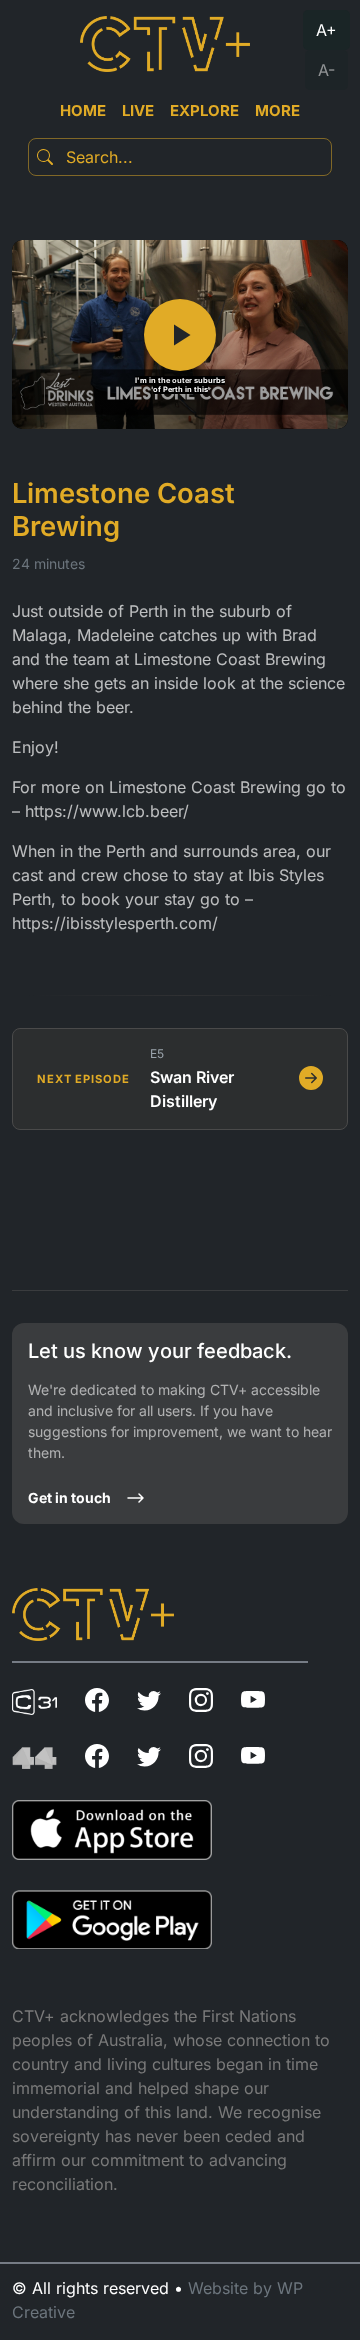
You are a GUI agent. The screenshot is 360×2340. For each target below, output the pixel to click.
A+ (326, 30)
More (277, 110)
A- (326, 70)
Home (83, 110)
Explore (204, 110)
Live (138, 110)
